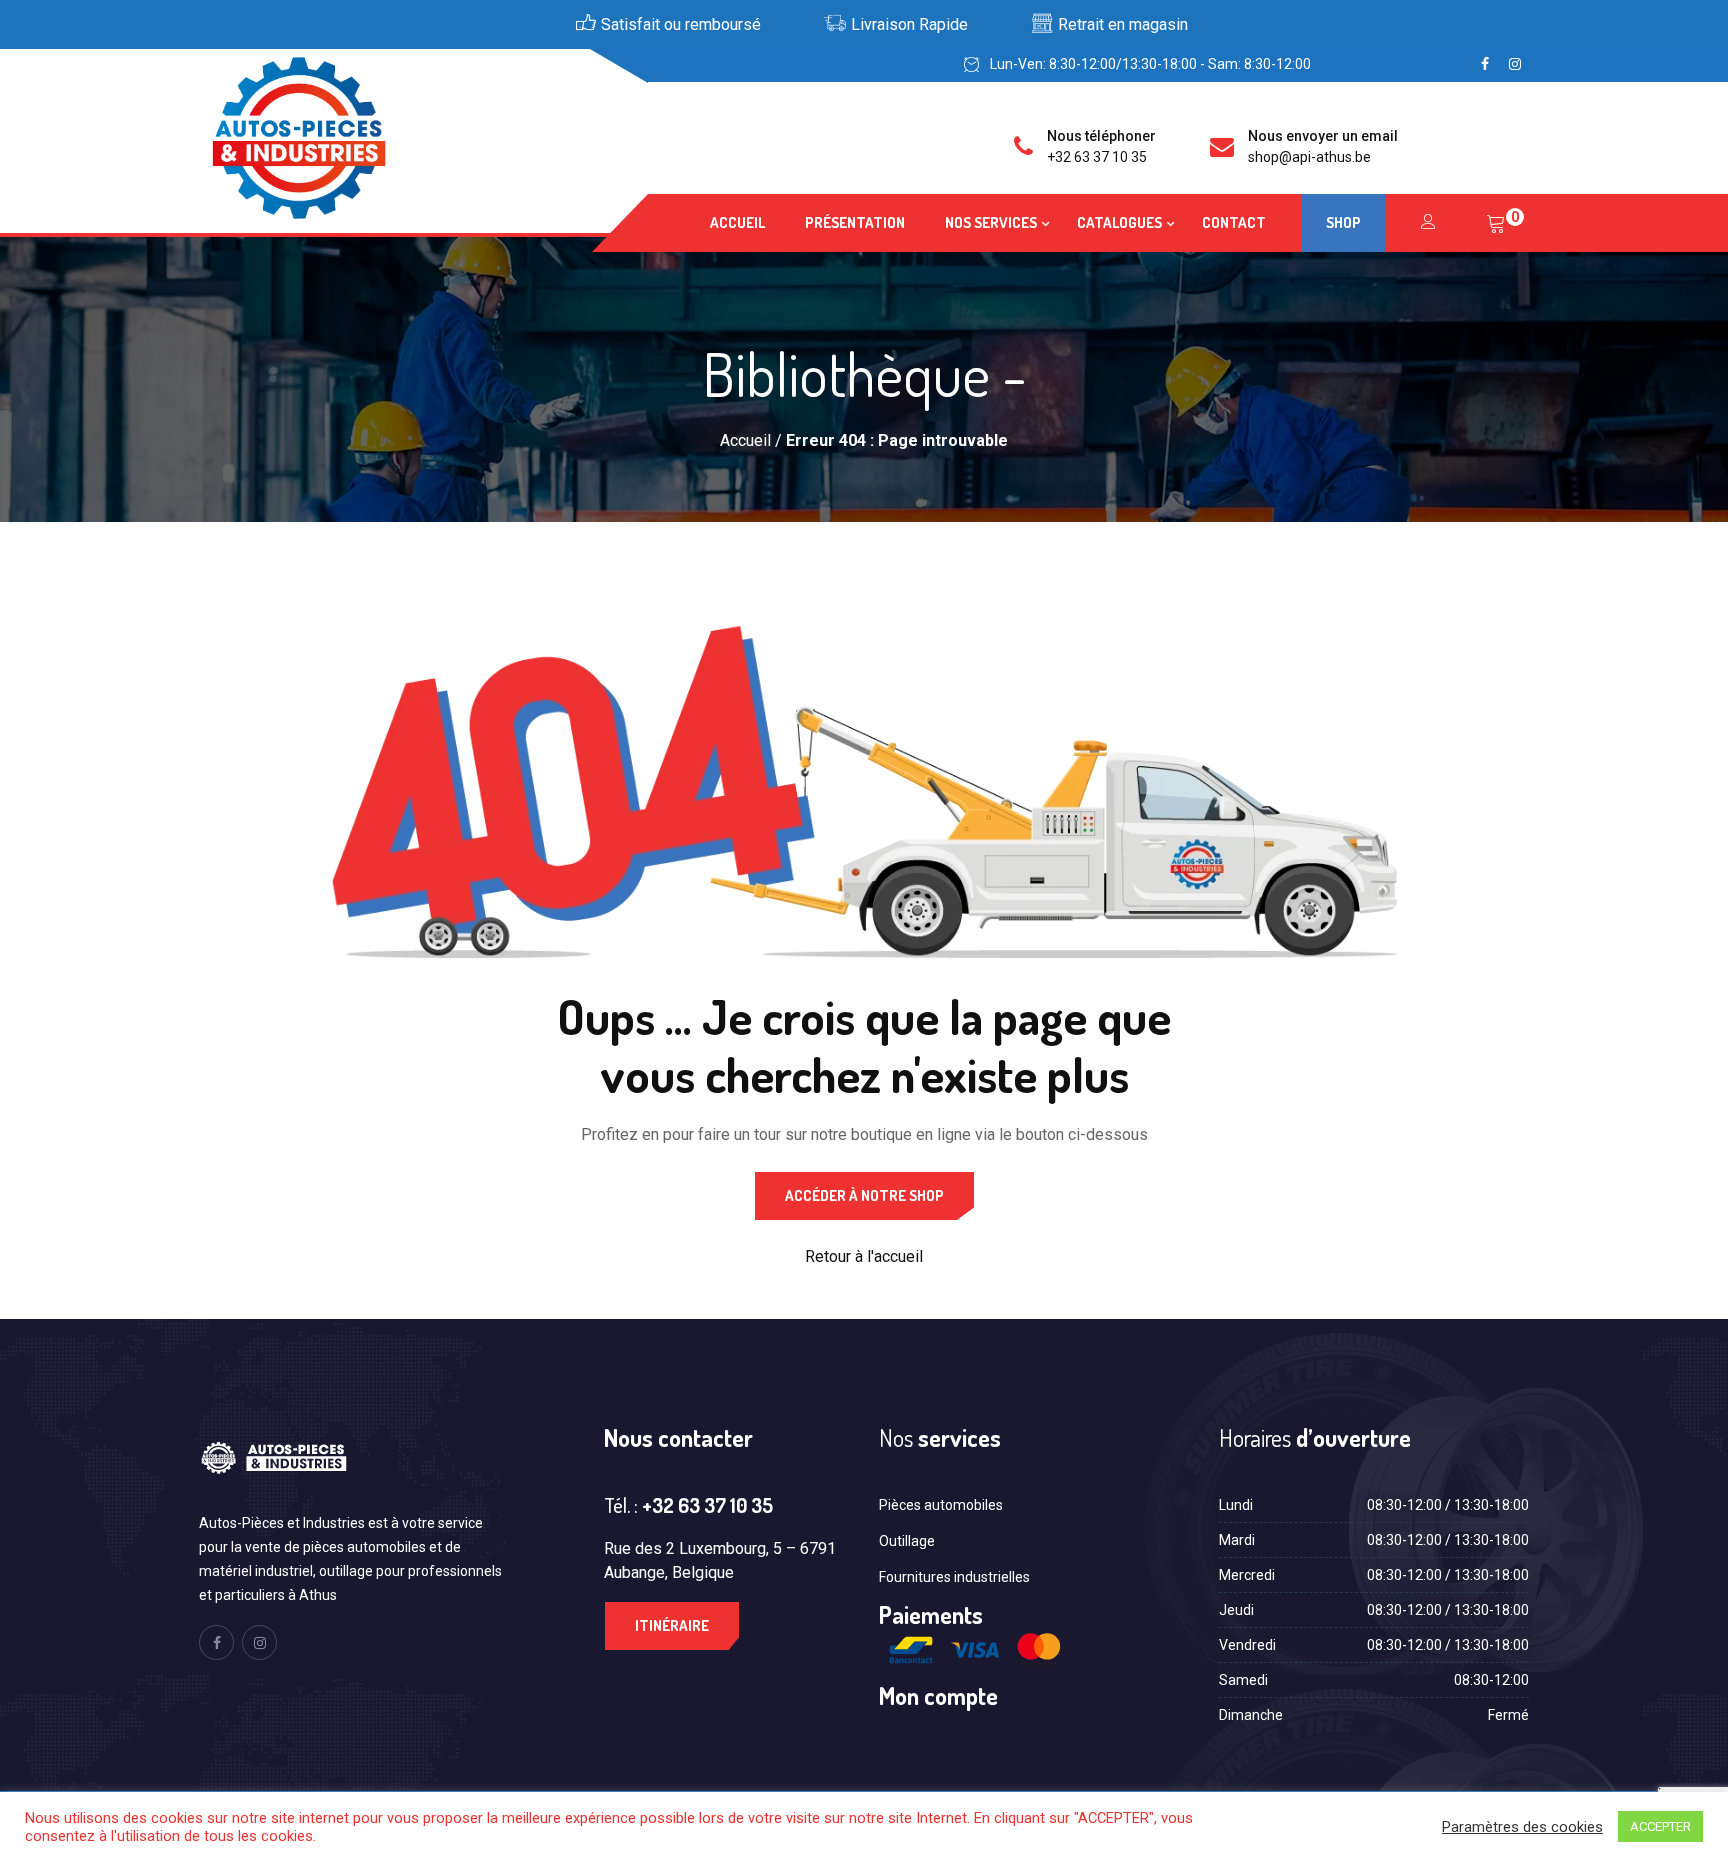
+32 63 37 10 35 (1097, 157)
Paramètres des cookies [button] (1522, 1827)
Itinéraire (672, 1625)
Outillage (907, 1541)
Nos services (991, 222)
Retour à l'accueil (864, 1256)
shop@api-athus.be (1309, 157)
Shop (1343, 222)
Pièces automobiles (941, 1505)
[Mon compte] (1428, 223)
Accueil (737, 222)
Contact (1234, 222)
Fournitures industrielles (954, 1577)
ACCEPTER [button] (1660, 1826)
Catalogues (1119, 222)
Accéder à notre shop (864, 1195)
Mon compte (938, 1695)
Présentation (855, 222)
